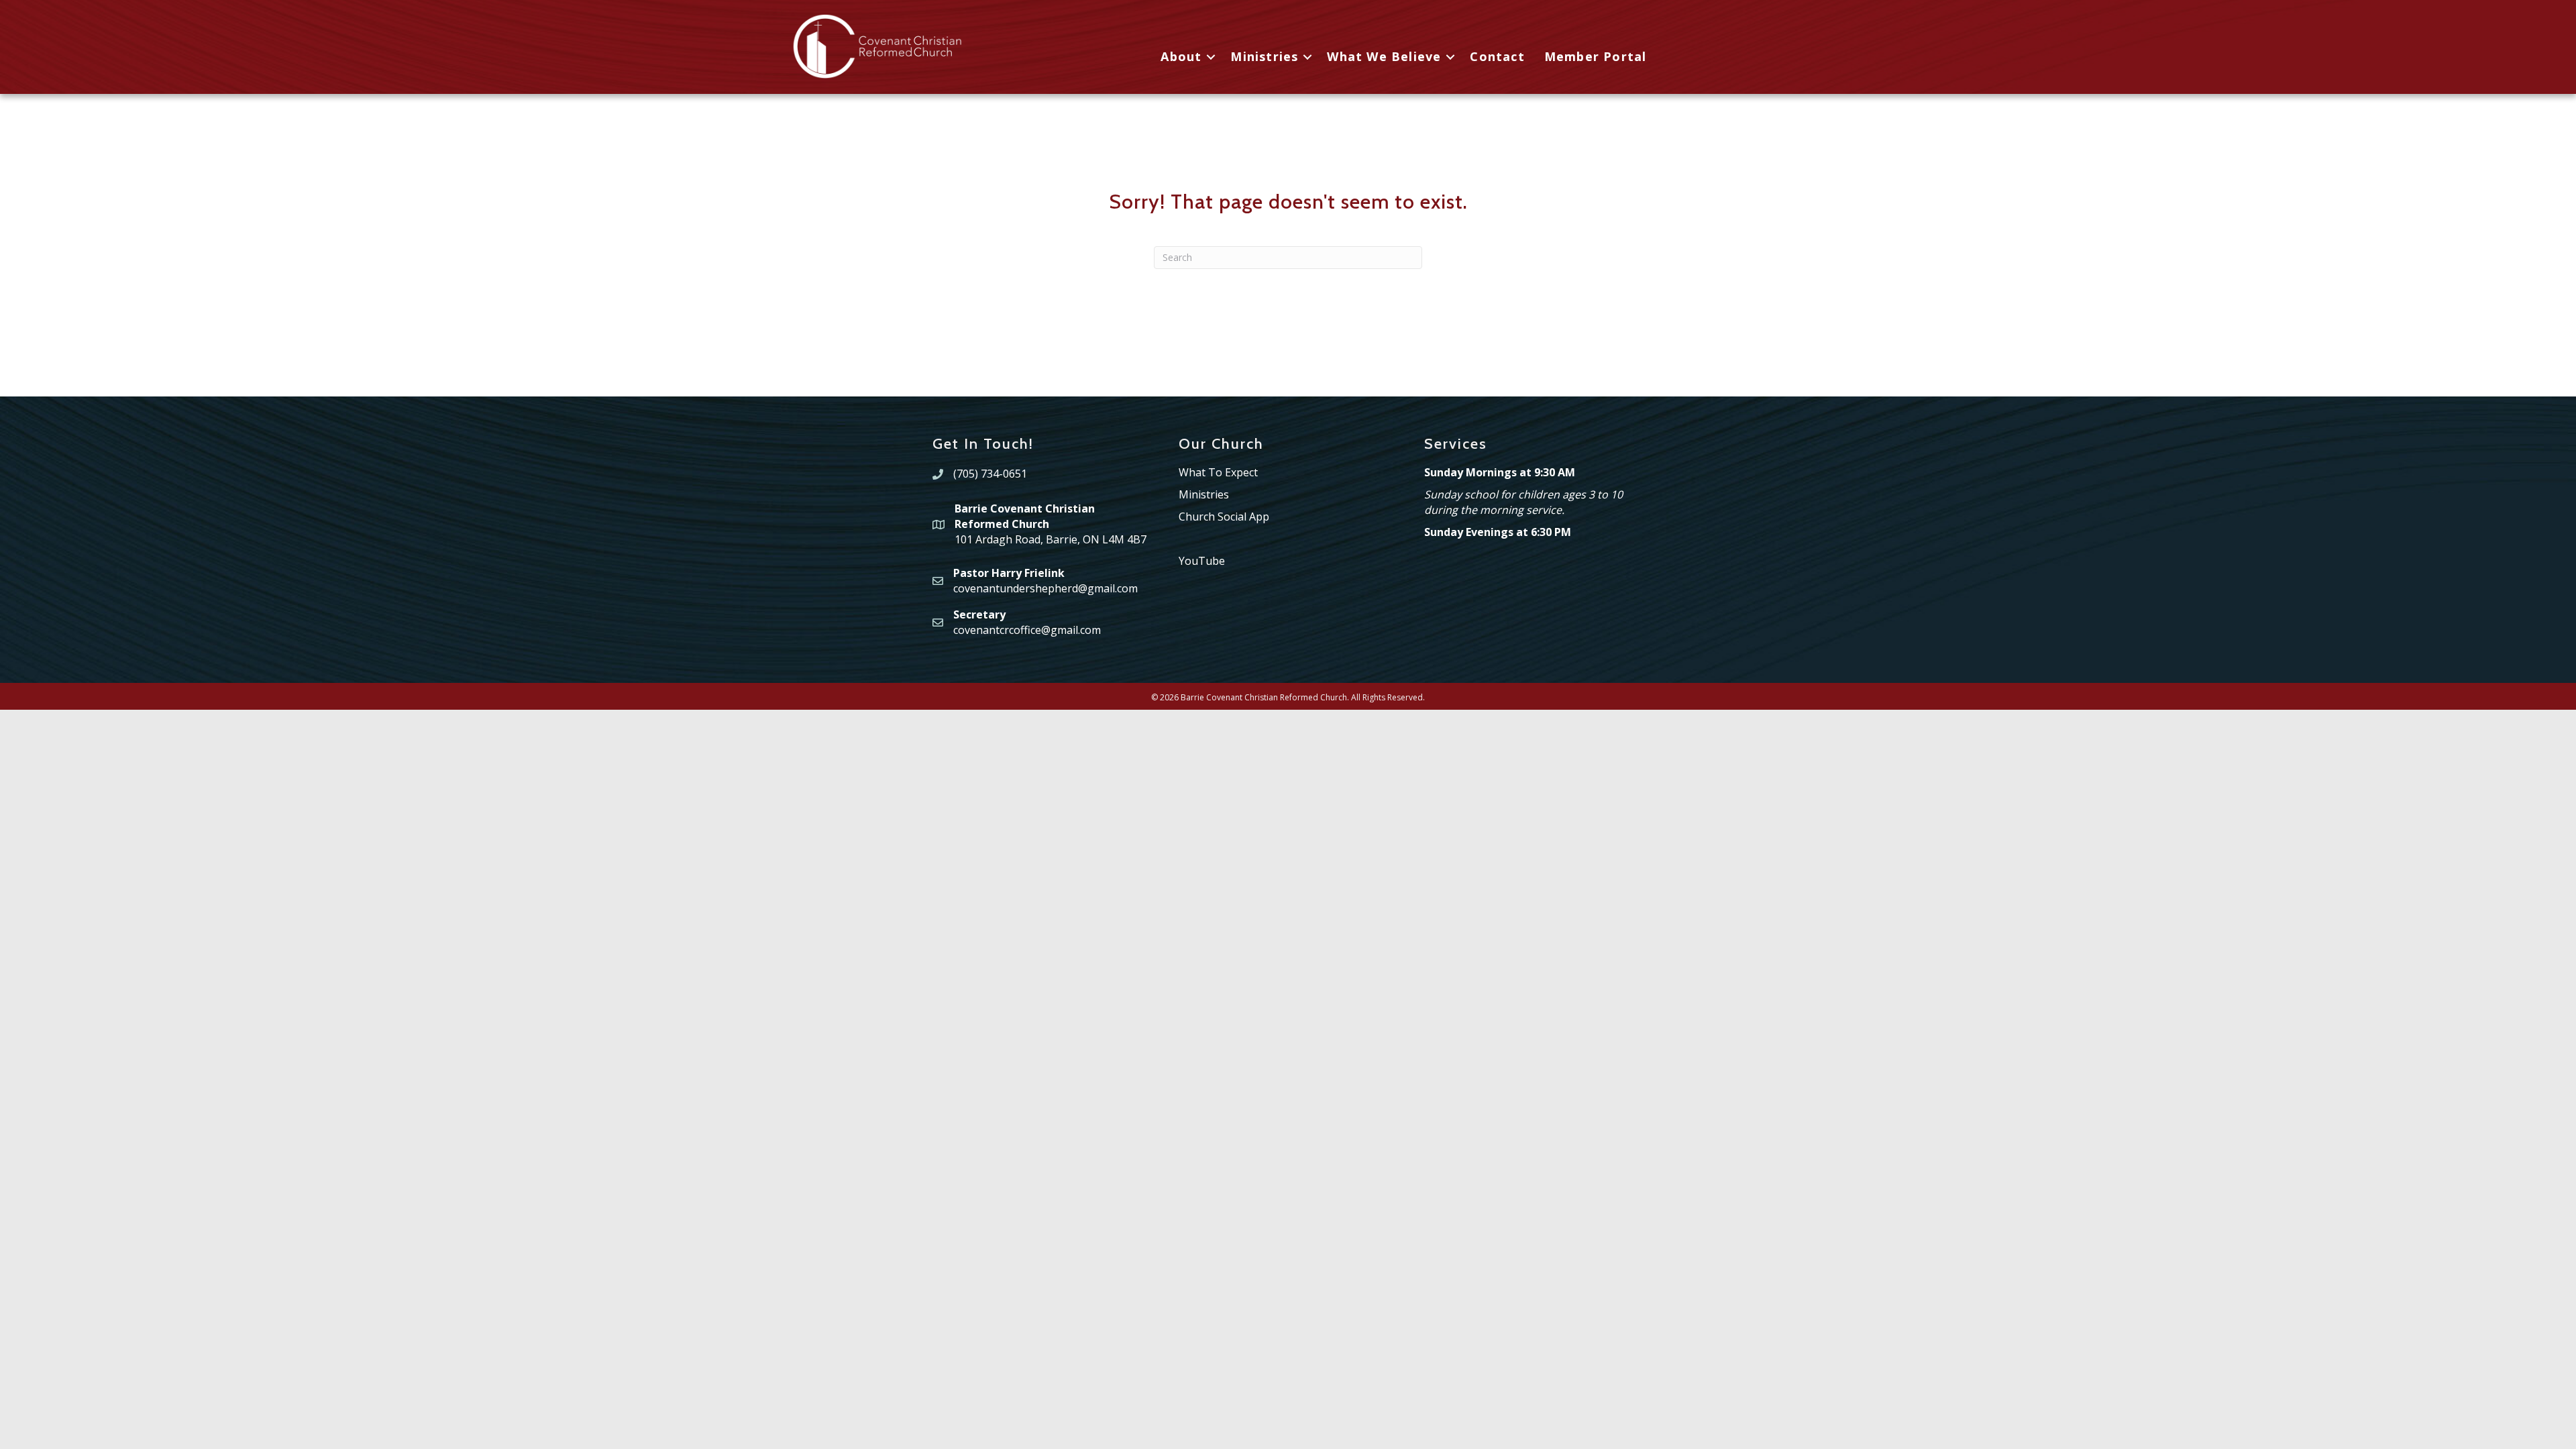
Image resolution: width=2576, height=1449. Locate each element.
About (1181, 56)
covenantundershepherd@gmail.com (1045, 588)
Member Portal (1596, 56)
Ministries (1264, 56)
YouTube (1202, 561)
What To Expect (1218, 472)
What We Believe (1384, 56)
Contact (1497, 56)
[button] (1211, 57)
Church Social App (1224, 517)
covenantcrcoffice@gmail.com (1027, 630)
